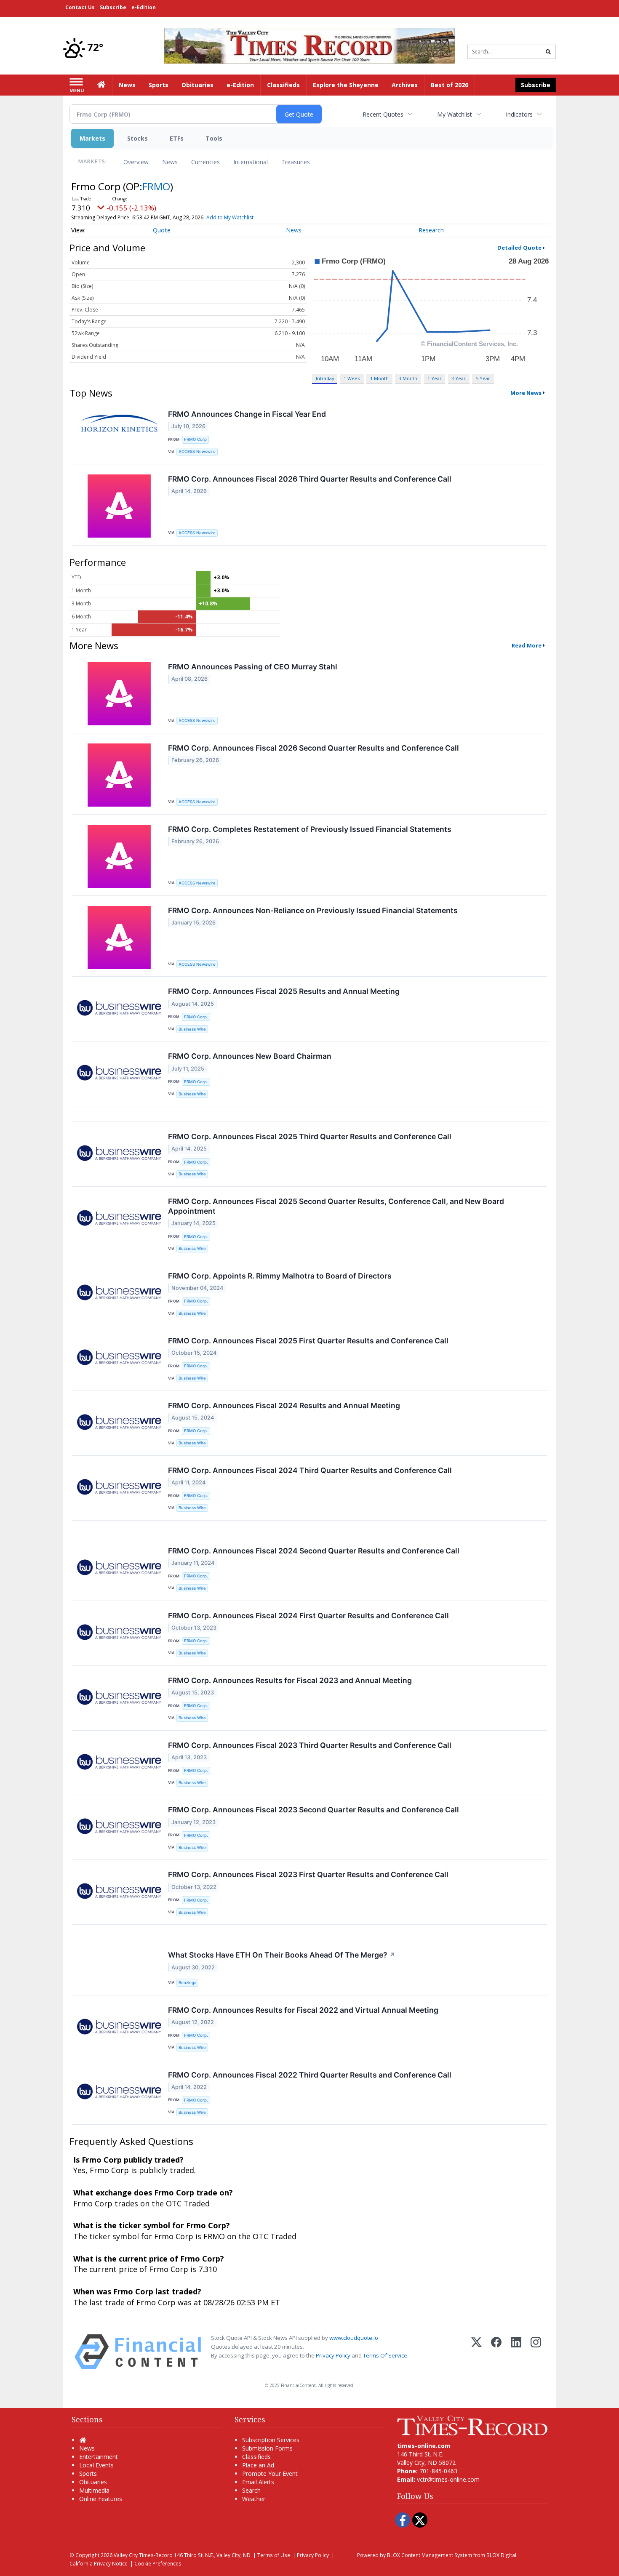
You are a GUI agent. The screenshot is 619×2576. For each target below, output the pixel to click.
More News (526, 393)
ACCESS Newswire (197, 452)
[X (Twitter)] (476, 2352)
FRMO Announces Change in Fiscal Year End (247, 414)
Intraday (325, 378)
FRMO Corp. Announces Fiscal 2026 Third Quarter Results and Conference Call (310, 479)
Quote (162, 230)
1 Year (435, 378)
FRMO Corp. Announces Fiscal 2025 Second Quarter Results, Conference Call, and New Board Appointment (336, 1206)
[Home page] (309, 45)
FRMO (156, 186)
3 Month (408, 378)
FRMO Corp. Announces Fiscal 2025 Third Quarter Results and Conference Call (310, 1136)
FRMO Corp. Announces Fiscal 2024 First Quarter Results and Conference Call (308, 1616)
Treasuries (296, 162)
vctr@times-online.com (448, 2479)
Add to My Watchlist (230, 217)
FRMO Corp (195, 439)
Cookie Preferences (158, 2563)
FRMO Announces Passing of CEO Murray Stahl (253, 667)
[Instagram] (536, 2352)
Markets (92, 138)
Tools (214, 138)
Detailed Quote (519, 248)
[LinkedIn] (516, 2352)
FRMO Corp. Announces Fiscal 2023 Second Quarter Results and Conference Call (314, 1810)
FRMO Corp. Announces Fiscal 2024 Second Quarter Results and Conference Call (314, 1551)
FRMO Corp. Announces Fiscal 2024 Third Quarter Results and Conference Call (310, 1470)
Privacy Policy (333, 2355)
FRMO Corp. (196, 1017)
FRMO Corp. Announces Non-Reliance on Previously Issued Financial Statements (313, 910)
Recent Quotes (383, 114)
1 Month (379, 378)
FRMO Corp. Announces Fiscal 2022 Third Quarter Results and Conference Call (310, 2075)
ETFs (177, 138)
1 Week (352, 378)
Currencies (205, 162)
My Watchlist (455, 114)
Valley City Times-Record (143, 2555)
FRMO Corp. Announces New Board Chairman (250, 1056)
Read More (527, 645)
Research (431, 230)
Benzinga (187, 1983)
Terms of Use (274, 2555)
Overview (136, 162)
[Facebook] (496, 2352)
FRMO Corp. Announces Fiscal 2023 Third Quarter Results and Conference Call (310, 1745)
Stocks (137, 138)
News (170, 162)
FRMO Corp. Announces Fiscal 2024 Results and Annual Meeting (284, 1405)
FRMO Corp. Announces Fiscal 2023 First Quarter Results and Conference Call (308, 1874)
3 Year (459, 378)
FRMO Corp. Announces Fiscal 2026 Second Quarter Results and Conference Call (314, 748)
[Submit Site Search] (548, 52)
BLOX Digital (501, 2555)
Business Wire (192, 1029)
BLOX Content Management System (430, 2555)
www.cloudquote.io (354, 2338)
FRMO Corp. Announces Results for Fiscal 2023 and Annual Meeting (290, 1680)
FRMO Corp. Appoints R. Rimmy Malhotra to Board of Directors (280, 1276)
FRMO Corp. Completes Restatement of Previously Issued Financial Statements (310, 829)
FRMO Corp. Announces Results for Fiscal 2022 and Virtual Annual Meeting (303, 2010)
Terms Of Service (385, 2355)
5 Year (483, 378)
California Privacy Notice (99, 2563)
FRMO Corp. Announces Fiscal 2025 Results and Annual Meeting (284, 991)
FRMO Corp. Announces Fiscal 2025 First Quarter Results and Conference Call (308, 1341)
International (251, 162)
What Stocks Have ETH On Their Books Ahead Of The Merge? (282, 1955)
